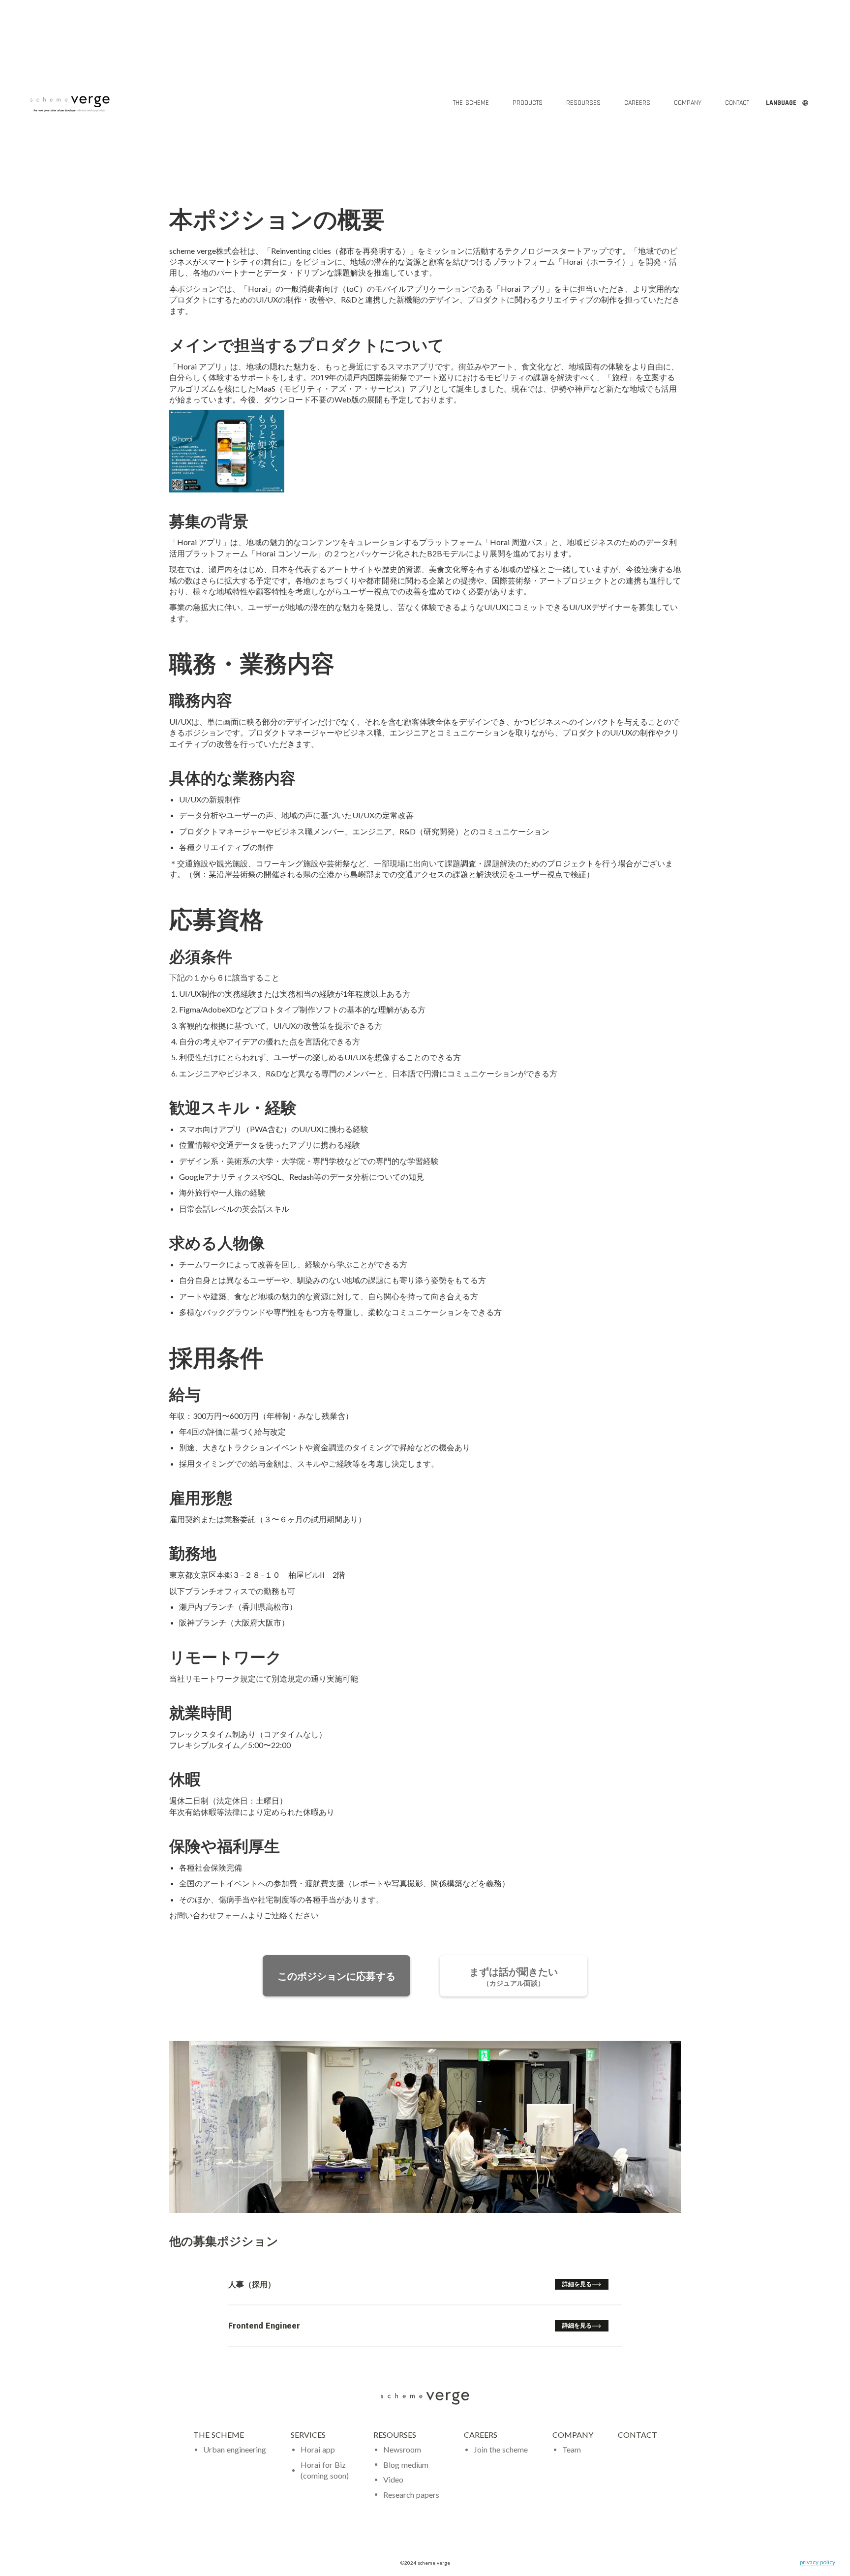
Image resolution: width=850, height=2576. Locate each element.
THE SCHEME (220, 2435)
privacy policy (818, 2562)
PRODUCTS (528, 103)
